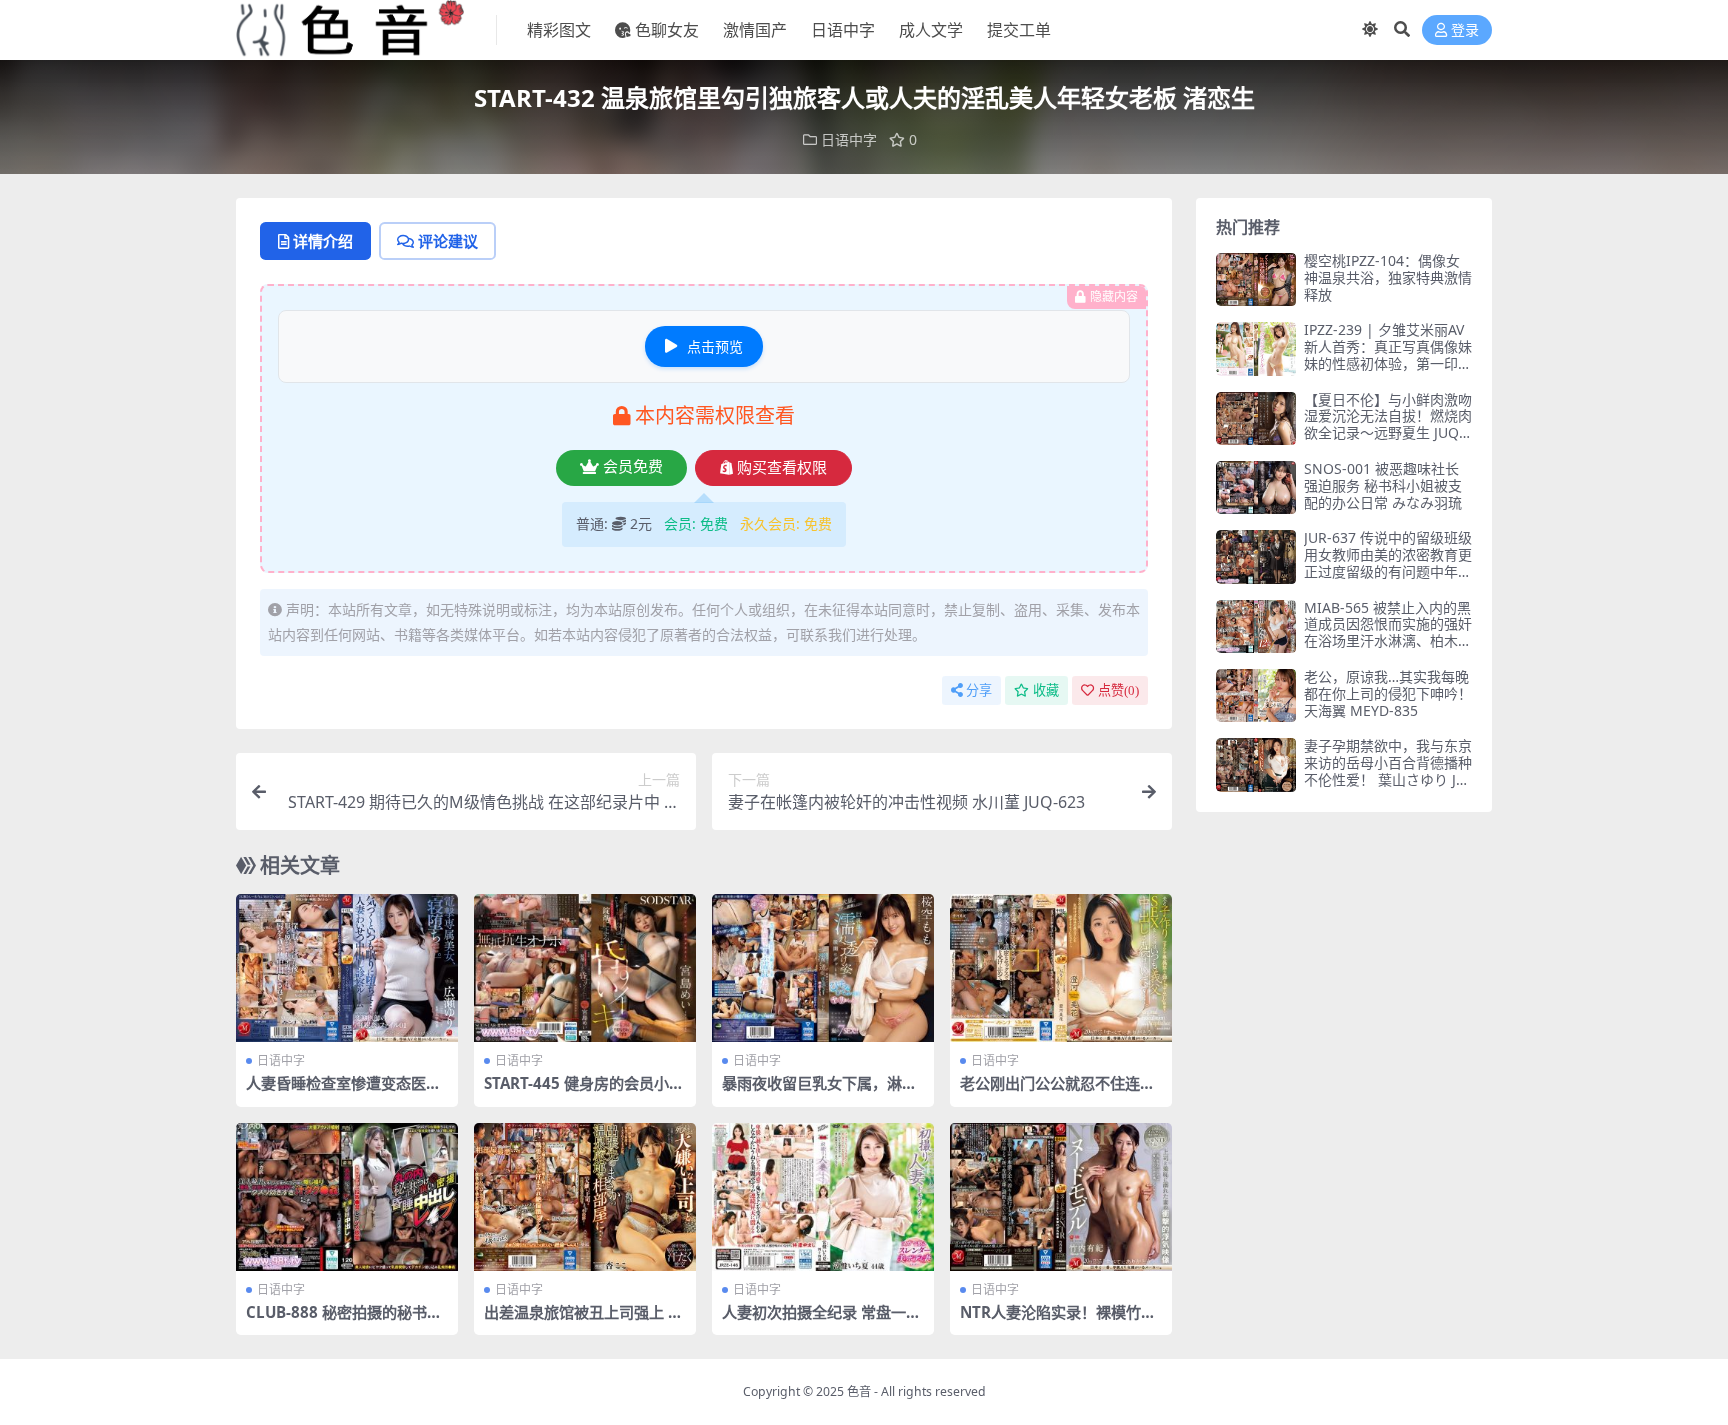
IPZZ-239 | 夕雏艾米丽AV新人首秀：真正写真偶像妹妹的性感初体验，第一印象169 (1388, 354)
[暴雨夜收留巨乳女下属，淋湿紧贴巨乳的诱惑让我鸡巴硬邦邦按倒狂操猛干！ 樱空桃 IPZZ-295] (823, 968)
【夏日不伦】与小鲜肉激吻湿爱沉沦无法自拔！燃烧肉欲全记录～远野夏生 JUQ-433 (1388, 424)
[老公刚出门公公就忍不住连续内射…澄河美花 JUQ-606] (1061, 968)
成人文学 (931, 30)
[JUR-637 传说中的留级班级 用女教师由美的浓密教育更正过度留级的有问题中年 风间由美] (1256, 556)
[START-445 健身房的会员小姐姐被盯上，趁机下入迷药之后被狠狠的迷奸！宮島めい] (585, 968)
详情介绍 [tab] (323, 241)
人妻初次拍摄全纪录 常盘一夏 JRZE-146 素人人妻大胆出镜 (821, 1321)
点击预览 (715, 346)
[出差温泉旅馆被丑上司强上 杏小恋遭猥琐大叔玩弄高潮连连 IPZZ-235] (585, 1197)
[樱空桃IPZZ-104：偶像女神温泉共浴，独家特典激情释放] (1256, 279)
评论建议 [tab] (448, 241)
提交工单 (1019, 30)
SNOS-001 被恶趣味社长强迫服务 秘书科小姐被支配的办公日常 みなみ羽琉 (1383, 485)
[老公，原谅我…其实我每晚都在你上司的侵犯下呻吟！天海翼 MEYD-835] (1256, 695)
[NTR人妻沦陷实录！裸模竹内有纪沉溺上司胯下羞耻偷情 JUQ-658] (1061, 1197)
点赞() (1118, 690)
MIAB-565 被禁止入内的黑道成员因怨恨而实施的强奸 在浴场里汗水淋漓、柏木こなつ (1388, 632)
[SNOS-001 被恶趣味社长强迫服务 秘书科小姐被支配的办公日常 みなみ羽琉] (1256, 487)
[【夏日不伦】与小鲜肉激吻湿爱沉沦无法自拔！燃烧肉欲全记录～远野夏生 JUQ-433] (1256, 418)
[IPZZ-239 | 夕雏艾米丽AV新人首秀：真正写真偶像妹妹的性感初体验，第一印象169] (1256, 348)
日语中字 (843, 30)
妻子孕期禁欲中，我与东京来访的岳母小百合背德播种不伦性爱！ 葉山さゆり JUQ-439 (1388, 770)
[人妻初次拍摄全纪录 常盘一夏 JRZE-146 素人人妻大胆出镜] (823, 1197)
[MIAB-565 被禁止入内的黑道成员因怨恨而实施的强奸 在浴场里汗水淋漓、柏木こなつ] (1256, 626)
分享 (979, 690)
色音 (859, 1391)
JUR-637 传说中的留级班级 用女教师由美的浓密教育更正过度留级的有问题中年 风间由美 (1388, 562)
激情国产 (755, 30)
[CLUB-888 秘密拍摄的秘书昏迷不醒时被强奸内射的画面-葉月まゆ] (347, 1197)
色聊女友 (667, 30)
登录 (1465, 30)
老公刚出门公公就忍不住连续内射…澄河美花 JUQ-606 (1057, 1092)
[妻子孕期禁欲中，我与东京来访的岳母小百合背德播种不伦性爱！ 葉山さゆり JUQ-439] (1256, 764)
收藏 (1046, 690)
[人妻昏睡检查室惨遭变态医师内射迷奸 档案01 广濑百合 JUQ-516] (347, 968)
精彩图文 (559, 30)
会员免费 (633, 467)
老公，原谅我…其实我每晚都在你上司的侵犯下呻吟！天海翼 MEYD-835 (1388, 693)
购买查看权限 (782, 468)
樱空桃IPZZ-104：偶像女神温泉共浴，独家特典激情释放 (1388, 277)
